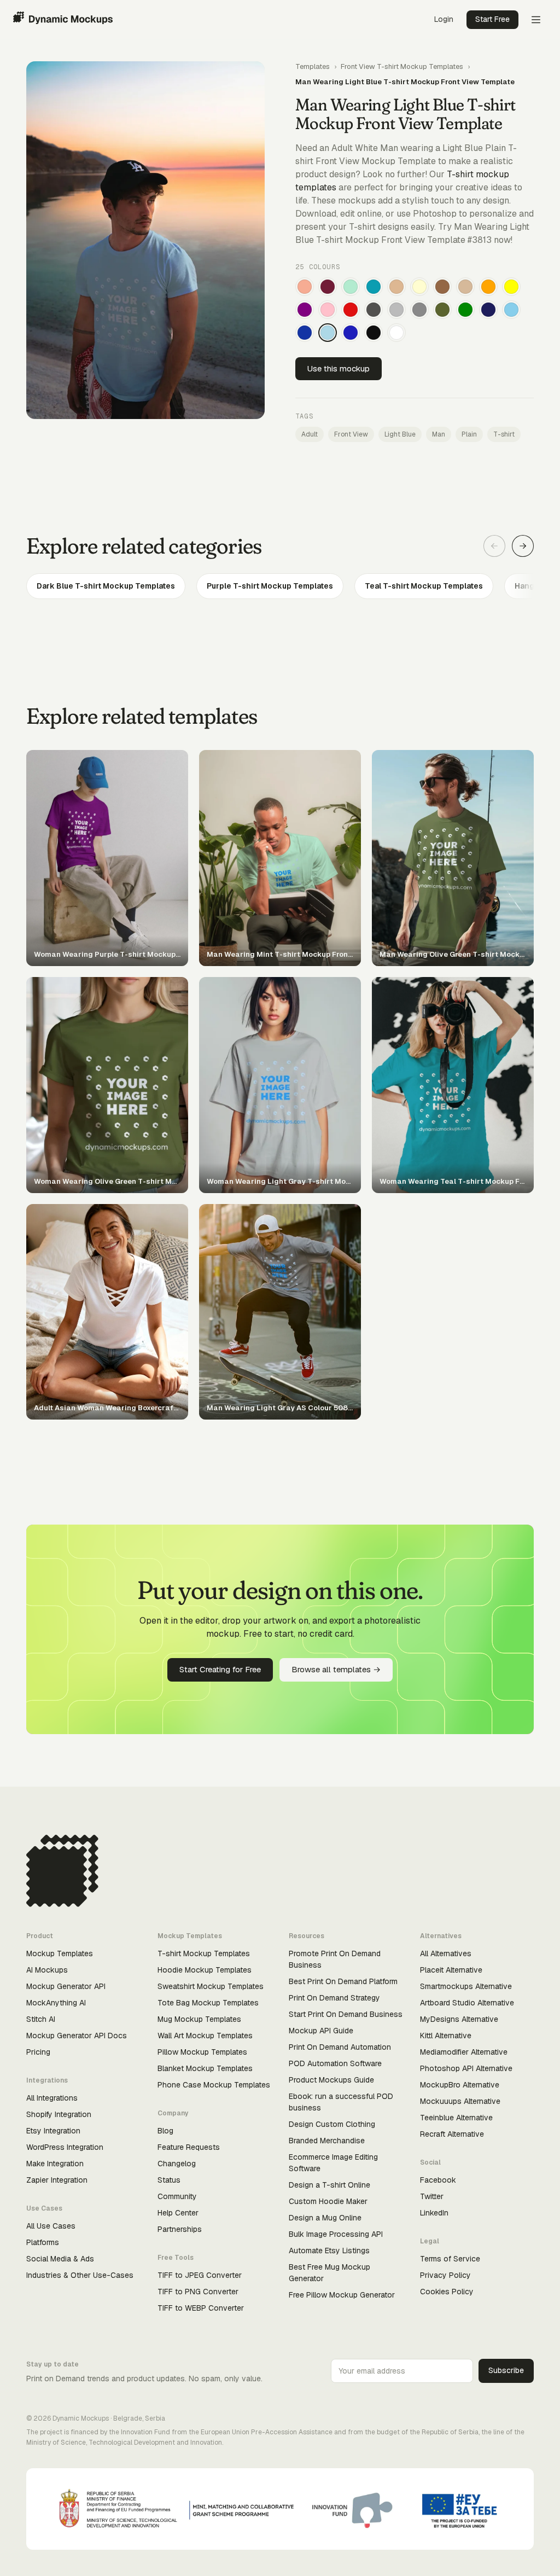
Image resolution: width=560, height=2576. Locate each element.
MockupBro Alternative (460, 2085)
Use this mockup (339, 368)
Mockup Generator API (66, 1986)
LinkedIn (434, 2213)
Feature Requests (189, 2147)
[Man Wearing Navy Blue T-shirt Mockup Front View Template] (488, 310)
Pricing (38, 2052)
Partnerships (180, 2229)
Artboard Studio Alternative (467, 2003)
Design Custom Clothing (332, 2124)
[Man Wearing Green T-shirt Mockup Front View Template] (465, 310)
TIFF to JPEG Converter (200, 2275)
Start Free (492, 19)
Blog (165, 2131)
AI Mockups (47, 1970)
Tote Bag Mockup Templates (208, 2003)
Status (169, 2180)
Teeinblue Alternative (456, 2118)
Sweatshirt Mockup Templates (211, 1986)
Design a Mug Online (325, 2218)
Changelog (177, 2164)
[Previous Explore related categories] (494, 546)
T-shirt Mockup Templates (204, 1953)
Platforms (43, 2242)
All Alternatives (446, 1953)
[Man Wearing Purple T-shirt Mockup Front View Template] (305, 310)
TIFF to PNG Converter (198, 2292)
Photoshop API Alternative (466, 2068)
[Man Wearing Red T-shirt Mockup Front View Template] (351, 310)
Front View (351, 434)
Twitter (432, 2196)
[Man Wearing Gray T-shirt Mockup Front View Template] (419, 310)
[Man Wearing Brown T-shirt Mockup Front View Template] (442, 287)
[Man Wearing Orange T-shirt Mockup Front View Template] (488, 287)
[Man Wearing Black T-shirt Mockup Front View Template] (374, 333)
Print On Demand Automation (340, 2047)
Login (444, 19)
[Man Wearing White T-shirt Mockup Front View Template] (396, 333)
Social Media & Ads (60, 2259)
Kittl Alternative (446, 2036)
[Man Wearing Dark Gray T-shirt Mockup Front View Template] (374, 310)
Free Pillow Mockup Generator (342, 2295)
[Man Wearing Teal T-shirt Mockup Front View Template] (374, 287)
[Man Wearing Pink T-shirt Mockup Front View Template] (328, 310)
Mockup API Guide (321, 2031)
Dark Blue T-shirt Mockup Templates (106, 586)
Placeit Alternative (451, 1970)
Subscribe (506, 2370)
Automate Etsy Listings (329, 2251)
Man (439, 434)
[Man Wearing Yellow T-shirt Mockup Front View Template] (511, 287)
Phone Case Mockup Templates (214, 2085)
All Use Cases (51, 2226)
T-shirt (504, 434)
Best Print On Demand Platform (343, 1981)
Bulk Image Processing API (336, 2234)
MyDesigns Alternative (459, 2019)
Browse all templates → (336, 1669)
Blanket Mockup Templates (205, 2068)
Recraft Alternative (452, 2134)
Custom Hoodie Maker (328, 2201)
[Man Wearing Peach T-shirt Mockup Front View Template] (305, 287)
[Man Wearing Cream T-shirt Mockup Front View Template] (419, 287)
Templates (313, 66)
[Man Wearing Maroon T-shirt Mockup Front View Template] (328, 287)
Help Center (178, 2213)
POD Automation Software (335, 2063)
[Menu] (536, 20)
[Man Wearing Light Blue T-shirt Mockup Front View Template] (328, 333)
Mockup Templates (60, 1953)
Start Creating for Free (220, 1669)
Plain (469, 434)
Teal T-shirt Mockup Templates (424, 586)
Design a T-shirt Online (329, 2185)
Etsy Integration (53, 2131)
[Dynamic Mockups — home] (63, 20)
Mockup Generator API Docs (77, 2036)
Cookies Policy (447, 2292)
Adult (310, 434)
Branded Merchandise (327, 2141)
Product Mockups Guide (331, 2080)
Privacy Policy (445, 2275)
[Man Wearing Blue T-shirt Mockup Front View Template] (351, 333)
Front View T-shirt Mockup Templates (402, 66)
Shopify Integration (59, 2114)
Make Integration (55, 2164)
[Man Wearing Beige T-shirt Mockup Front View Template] (465, 287)
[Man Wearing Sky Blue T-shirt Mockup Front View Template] (511, 310)
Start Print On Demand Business (346, 2014)
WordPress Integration (65, 2147)
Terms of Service (450, 2259)
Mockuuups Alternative (460, 2101)
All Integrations (52, 2098)
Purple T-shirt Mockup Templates (270, 586)
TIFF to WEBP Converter (201, 2308)
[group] (280, 586)
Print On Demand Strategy (334, 1998)
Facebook (438, 2180)
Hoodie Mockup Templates (205, 1970)
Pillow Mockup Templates (202, 2052)
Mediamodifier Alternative (464, 2052)
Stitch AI (41, 2019)
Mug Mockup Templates (199, 2019)
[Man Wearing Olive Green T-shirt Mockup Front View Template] (442, 310)
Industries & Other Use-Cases (80, 2275)
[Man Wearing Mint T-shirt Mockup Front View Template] (351, 287)
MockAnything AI (56, 2003)
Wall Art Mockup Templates (205, 2036)
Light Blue (400, 434)
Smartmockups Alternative (466, 1986)
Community (177, 2196)
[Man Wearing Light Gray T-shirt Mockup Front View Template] (396, 310)
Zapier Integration (57, 2180)
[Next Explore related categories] (523, 546)
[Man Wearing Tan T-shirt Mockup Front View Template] (396, 287)
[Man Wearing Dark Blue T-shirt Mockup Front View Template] (305, 333)
